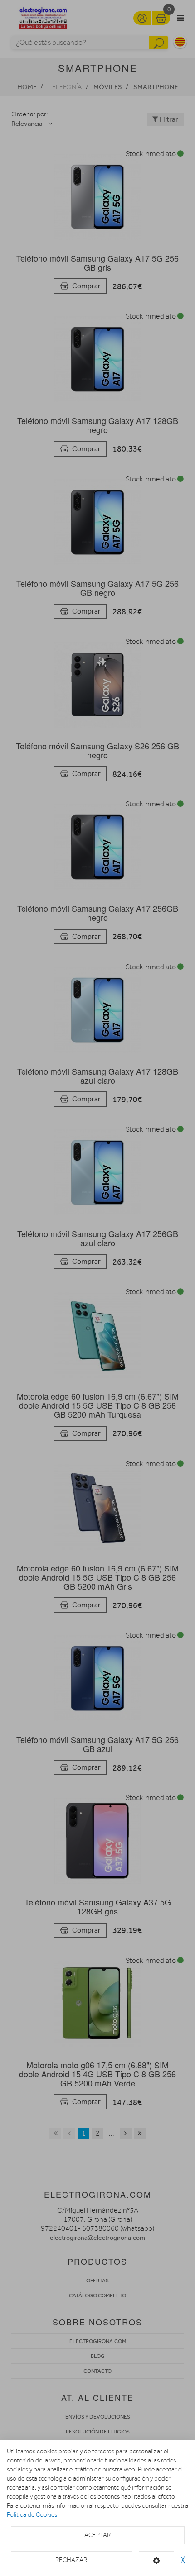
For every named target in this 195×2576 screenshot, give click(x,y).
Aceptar (97, 2535)
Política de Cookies (32, 2515)
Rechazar (71, 2560)
